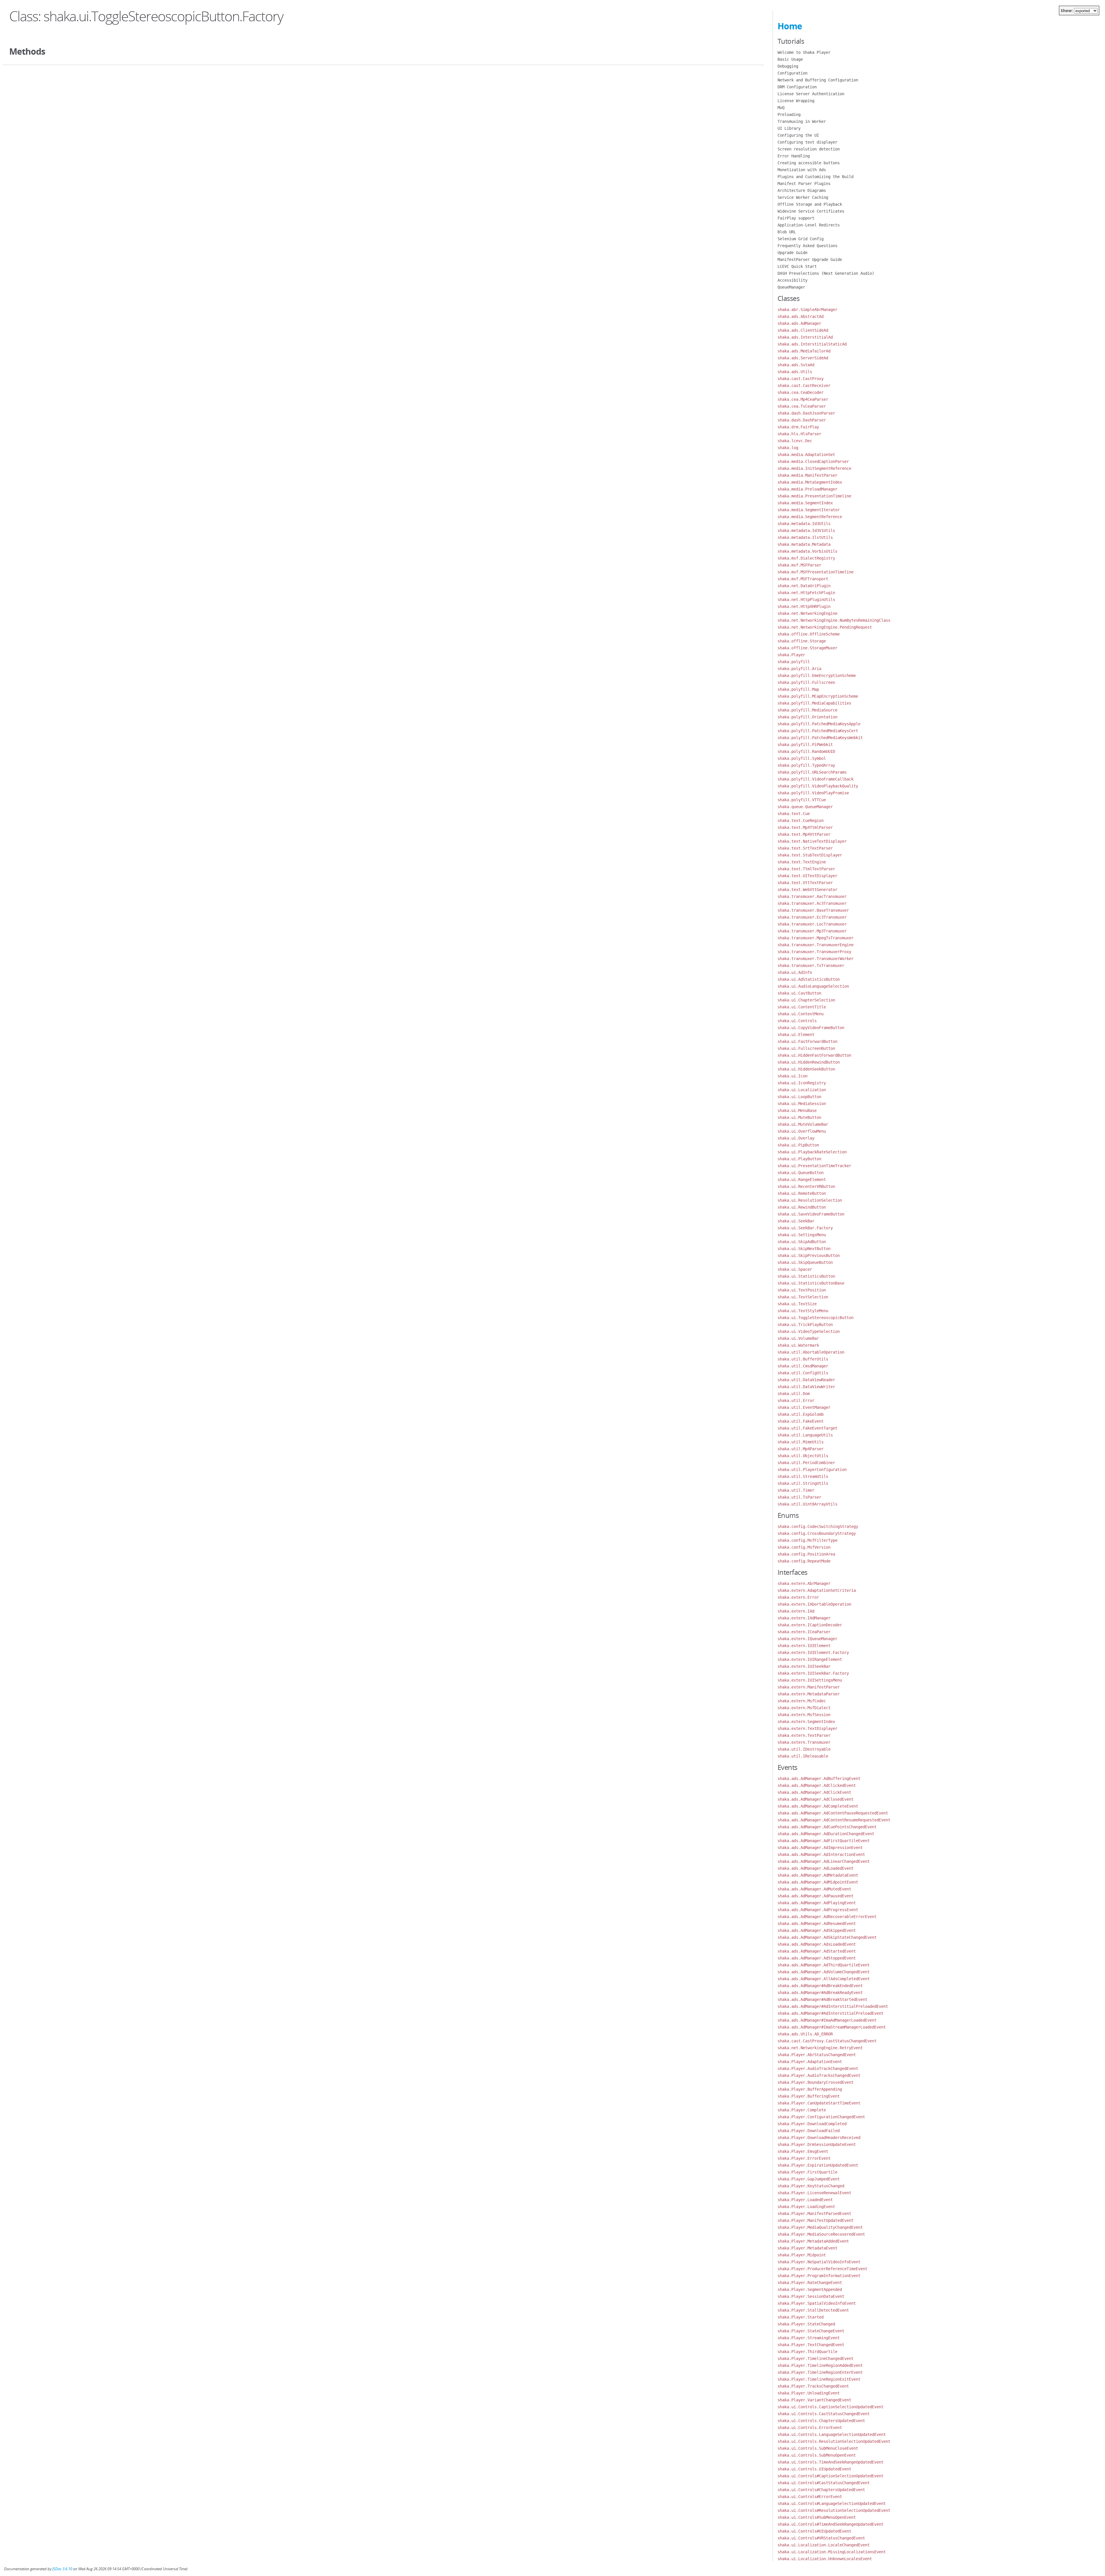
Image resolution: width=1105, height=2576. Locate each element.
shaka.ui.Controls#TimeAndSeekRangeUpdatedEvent (830, 2524)
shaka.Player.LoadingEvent (806, 2207)
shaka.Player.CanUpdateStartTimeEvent (819, 2103)
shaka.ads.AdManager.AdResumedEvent (817, 1924)
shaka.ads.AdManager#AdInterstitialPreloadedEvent (833, 2006)
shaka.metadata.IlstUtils (805, 537)
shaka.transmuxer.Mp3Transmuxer (812, 931)
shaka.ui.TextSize (797, 1304)
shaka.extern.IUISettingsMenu (810, 1680)
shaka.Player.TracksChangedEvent (813, 2386)
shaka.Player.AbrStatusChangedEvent (817, 2055)
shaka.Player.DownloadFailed (809, 2131)
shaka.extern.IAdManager (804, 1618)
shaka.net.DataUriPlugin (804, 586)
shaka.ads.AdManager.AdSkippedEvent (817, 1930)
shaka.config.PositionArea (806, 1554)
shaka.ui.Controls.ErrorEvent (810, 2428)
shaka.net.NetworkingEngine (807, 613)
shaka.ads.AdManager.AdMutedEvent (814, 1889)
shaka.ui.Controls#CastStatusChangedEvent (824, 2483)
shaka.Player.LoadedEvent (805, 2200)
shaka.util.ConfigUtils (803, 1373)
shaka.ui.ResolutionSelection (810, 1200)
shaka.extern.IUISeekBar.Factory (813, 1673)
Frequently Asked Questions (807, 246)
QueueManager (791, 287)
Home (790, 26)
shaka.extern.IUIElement (804, 1646)
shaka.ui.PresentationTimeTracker (814, 1166)
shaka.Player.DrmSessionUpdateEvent (817, 2144)
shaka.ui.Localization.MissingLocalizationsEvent (832, 2552)
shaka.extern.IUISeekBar (804, 1666)
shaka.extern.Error (798, 1597)
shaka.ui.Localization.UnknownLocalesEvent (825, 2559)
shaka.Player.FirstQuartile (807, 2172)
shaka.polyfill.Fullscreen (806, 682)
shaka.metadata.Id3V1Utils (806, 531)
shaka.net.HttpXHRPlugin (804, 606)
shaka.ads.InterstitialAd (805, 337)
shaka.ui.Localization (802, 1090)
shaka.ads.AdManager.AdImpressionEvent (820, 1848)
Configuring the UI (798, 135)
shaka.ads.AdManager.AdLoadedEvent (816, 1868)
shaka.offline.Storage (802, 641)
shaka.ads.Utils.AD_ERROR (805, 2034)
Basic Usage (790, 59)
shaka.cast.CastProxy (801, 379)
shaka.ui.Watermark (798, 1345)
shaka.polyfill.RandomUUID (806, 751)
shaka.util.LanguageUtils (805, 1435)
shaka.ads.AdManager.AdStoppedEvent (817, 1958)
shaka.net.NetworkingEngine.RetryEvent (820, 2048)
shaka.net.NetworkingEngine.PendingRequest (825, 627)
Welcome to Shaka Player (804, 52)
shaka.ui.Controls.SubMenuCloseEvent (818, 2448)
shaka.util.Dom (794, 1394)
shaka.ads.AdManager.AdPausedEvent (816, 1896)
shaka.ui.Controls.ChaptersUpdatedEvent (821, 2421)
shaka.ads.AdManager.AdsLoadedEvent (817, 1944)
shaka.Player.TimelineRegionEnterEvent (820, 2372)
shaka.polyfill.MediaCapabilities (814, 703)
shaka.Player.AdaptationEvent (810, 2062)
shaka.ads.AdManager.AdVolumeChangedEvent (824, 1972)
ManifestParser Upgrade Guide (810, 259)
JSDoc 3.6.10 (62, 2569)
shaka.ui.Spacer (795, 1269)
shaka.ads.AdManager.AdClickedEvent (817, 1785)
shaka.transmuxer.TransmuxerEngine (816, 945)
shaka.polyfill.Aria (799, 669)
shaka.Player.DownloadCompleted (812, 2124)
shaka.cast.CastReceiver (804, 386)
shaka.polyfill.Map (798, 689)
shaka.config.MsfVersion (804, 1547)
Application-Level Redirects (809, 225)
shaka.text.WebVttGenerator (807, 890)
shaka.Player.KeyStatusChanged (811, 2186)
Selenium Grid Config (801, 239)
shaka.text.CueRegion (801, 820)
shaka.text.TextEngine (802, 862)
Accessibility (792, 280)
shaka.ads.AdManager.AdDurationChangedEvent (826, 1834)
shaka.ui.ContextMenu (801, 1014)
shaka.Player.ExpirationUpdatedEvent (818, 2165)
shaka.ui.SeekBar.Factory (805, 1228)
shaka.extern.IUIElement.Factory (813, 1653)
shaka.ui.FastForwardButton (807, 1041)
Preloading (789, 115)
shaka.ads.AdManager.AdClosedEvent (816, 1799)
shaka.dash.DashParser (802, 420)
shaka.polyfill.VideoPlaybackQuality (818, 786)
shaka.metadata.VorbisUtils (807, 551)
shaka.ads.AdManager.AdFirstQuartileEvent (824, 1841)
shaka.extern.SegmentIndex (806, 1722)
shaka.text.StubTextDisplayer (810, 855)
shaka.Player (791, 655)
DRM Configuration (797, 87)
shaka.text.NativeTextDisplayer (812, 841)
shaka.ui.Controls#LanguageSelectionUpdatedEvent (832, 2504)
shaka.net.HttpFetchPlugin (806, 593)
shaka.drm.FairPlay (798, 427)
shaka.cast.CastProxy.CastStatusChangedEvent (827, 2041)
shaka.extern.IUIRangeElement (810, 1659)
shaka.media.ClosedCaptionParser (813, 461)
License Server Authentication (811, 94)
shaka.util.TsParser (799, 1497)
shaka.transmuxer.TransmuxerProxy (814, 952)
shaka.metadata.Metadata (804, 544)
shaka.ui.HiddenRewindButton (809, 1062)
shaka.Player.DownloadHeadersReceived (819, 2138)
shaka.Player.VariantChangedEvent (814, 2400)
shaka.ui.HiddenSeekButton (806, 1069)
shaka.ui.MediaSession (802, 1104)
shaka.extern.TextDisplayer (807, 1728)
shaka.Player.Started (801, 2317)
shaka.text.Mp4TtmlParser (805, 827)
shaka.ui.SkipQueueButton (805, 1262)
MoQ (781, 108)
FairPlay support (796, 218)
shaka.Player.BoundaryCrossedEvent (816, 2082)
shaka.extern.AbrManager (804, 1583)
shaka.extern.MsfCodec (802, 1701)
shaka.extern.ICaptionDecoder (810, 1625)
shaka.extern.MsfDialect (804, 1708)
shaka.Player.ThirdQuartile (807, 2352)
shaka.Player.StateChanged (806, 2324)
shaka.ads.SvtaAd (796, 365)
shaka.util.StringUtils (803, 1483)
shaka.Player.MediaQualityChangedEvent (820, 2227)
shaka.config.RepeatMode (804, 1561)
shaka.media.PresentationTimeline (814, 496)
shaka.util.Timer (796, 1490)
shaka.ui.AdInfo (795, 972)
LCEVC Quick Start (797, 266)
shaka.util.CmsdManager (803, 1366)
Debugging (788, 66)
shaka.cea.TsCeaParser (802, 406)
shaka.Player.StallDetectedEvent (813, 2310)
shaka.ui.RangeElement (802, 1180)
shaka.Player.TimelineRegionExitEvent (819, 2379)
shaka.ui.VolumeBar (798, 1338)
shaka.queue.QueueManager (805, 807)
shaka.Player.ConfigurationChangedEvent (821, 2117)
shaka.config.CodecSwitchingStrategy (818, 1526)
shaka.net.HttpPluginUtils (806, 600)
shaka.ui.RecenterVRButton (806, 1186)
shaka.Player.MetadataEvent (807, 2248)
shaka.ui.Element (796, 1035)
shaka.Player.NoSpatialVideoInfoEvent (819, 2262)
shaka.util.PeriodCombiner (806, 1463)
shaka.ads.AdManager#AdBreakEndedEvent (820, 1986)
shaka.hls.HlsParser (799, 434)
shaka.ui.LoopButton (799, 1097)
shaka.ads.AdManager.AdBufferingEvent (819, 1779)
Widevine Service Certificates (811, 211)
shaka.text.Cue (794, 814)
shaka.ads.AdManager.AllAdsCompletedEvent (824, 1979)
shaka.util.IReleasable (803, 1756)
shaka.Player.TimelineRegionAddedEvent (820, 2365)
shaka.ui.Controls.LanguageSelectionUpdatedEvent (832, 2434)
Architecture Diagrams (802, 190)
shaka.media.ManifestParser (807, 475)
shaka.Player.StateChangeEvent (811, 2331)
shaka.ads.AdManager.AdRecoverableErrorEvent (827, 1917)
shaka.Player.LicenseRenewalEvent (814, 2193)
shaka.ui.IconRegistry (802, 1083)
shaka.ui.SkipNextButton (804, 1249)
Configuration (792, 73)
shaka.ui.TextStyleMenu (803, 1311)
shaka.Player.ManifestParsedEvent (814, 2214)
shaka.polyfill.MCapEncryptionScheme (818, 696)
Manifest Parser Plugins (804, 184)
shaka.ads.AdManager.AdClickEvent (814, 1792)
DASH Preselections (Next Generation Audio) (826, 273)
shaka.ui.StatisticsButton (806, 1276)
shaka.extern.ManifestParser (809, 1687)
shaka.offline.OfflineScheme (809, 634)
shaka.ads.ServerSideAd (803, 358)
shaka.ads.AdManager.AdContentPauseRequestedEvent (833, 1813)
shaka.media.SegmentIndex (805, 503)
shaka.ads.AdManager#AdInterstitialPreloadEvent (830, 2013)
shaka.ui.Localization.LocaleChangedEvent (824, 2545)
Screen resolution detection (809, 149)
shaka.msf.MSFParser (799, 565)
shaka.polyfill (794, 662)
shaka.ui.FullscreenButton (806, 1048)
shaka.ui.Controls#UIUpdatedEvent (814, 2531)
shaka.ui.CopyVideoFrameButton (811, 1028)
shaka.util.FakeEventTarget (807, 1428)
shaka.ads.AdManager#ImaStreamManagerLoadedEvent (832, 2027)
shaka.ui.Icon (792, 1076)
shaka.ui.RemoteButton (802, 1193)
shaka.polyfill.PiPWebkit (805, 745)
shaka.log (788, 448)
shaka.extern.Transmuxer (804, 1742)
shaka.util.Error (796, 1400)
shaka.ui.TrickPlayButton (805, 1325)
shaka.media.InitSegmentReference (814, 468)
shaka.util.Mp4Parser (801, 1449)
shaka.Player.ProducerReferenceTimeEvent (822, 2269)
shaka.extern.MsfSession (804, 1715)
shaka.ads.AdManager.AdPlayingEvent (817, 1903)
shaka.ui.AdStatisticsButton (809, 979)
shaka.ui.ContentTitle (802, 1007)
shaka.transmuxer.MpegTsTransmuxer (816, 938)
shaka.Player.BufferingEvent (809, 2096)
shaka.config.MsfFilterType (807, 1540)
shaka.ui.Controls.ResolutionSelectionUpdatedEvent (834, 2441)
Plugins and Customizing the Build (816, 177)
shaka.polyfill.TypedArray (806, 765)
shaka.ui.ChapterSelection (806, 1000)
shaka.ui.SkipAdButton (802, 1242)
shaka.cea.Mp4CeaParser (803, 399)
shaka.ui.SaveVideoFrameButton (811, 1214)
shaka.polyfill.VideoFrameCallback (816, 779)
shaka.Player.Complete (802, 2110)
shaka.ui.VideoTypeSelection (809, 1331)
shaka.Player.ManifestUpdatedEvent (816, 2220)
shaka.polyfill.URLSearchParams (812, 772)
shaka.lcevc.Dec (795, 441)
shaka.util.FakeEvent (801, 1421)
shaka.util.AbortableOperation (811, 1352)
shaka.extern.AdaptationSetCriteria (817, 1590)
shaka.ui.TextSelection (803, 1297)
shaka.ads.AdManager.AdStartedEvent (817, 1951)
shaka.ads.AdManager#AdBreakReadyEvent (820, 1993)
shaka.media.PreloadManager (807, 489)
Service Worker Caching (803, 197)
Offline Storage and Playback (810, 204)
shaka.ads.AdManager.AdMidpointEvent (818, 1882)
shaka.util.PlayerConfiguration (812, 1470)
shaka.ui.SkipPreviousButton (809, 1255)
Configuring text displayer (807, 142)
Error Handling (794, 156)
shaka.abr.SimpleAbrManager (807, 310)
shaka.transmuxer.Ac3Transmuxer (812, 903)
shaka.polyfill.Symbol (802, 758)
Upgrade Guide (792, 253)
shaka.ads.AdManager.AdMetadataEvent (818, 1875)
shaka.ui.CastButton (799, 993)
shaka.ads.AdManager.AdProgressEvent (818, 1910)
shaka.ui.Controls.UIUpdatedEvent (814, 2469)
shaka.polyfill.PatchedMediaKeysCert (818, 731)
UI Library (789, 128)
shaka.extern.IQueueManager (807, 1639)
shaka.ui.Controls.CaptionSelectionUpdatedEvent (830, 2407)
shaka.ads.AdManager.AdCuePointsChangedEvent (827, 1827)
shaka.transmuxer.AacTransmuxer (812, 896)
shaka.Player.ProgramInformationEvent (819, 2276)
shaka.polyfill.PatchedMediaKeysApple (819, 724)
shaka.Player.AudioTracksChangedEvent (819, 2075)
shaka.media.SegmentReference (810, 517)
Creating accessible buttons (809, 163)
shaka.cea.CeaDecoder (801, 392)
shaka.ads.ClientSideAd (803, 330)
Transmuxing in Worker (802, 121)
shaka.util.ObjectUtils (803, 1456)
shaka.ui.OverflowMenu (802, 1131)
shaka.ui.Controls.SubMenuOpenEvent (817, 2455)
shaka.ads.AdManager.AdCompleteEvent (818, 1806)
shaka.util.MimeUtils (801, 1442)
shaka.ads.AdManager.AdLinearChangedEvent (824, 1861)
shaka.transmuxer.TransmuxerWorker (816, 959)
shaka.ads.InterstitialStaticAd (812, 344)
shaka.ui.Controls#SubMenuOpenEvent (817, 2517)
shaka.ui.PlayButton (799, 1159)
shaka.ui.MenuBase (797, 1110)
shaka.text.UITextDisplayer (807, 876)
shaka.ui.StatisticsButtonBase (811, 1283)
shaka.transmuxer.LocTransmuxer (812, 924)
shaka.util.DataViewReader (806, 1380)
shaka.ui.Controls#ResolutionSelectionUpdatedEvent (834, 2510)
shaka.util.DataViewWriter (806, 1387)
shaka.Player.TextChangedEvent (811, 2345)
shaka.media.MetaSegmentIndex (810, 482)
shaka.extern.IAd (796, 1611)
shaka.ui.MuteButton (799, 1117)
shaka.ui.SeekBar (796, 1221)
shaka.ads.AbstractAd (801, 316)
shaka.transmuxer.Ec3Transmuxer (812, 917)
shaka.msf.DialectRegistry (806, 558)
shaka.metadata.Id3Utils (804, 524)
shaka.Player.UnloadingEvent (809, 2393)
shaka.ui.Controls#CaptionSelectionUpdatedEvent (830, 2476)
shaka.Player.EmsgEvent (803, 2151)
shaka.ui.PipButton (798, 1145)
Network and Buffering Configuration (818, 80)
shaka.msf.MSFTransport (803, 579)
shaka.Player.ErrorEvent (804, 2158)
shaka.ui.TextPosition (802, 1290)
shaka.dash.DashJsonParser (806, 413)
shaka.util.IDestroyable (804, 1749)
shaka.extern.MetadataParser (809, 1694)
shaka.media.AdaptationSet (806, 455)
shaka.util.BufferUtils (803, 1359)
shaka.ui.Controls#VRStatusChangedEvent (821, 2538)
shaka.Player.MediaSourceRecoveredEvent (821, 2234)
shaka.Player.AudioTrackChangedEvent (818, 2069)
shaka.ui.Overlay (796, 1138)
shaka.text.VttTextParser (805, 883)
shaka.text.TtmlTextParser (806, 869)
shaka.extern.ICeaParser (804, 1632)
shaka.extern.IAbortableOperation (814, 1604)
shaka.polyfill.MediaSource (807, 710)
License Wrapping (796, 101)
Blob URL (787, 232)
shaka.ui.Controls (797, 1021)
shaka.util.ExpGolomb (801, 1414)
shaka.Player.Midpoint (802, 2255)
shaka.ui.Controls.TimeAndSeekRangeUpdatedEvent (830, 2462)
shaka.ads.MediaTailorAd (804, 351)
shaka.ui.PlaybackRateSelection (812, 1152)
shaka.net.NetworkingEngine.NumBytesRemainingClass (834, 620)
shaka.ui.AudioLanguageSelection (813, 986)
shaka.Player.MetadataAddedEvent (813, 2241)
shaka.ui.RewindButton (802, 1207)
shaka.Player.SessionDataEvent (811, 2296)
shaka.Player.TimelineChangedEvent (816, 2359)
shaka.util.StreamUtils (803, 1476)
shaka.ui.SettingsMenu (802, 1235)
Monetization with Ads (802, 170)
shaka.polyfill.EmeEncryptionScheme (817, 676)
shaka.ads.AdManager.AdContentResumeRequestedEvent (834, 1820)
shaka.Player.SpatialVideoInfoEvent (817, 2303)
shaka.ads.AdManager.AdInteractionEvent (821, 1854)
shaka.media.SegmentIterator (809, 510)
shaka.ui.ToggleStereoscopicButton (816, 1318)
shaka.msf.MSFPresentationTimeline (816, 572)
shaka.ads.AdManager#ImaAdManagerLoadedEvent (827, 2020)
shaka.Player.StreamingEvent (809, 2338)
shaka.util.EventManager (804, 1407)
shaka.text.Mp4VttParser (804, 834)
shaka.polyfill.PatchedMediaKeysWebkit (820, 738)
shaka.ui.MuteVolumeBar (803, 1124)
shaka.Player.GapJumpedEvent (809, 2179)
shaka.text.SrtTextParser (805, 848)
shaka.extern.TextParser (804, 1735)
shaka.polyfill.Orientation (807, 717)
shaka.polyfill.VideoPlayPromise (813, 793)
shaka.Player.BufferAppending (810, 2089)
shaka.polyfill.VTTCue (802, 800)
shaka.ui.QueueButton (801, 1173)
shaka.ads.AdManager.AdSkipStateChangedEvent (827, 1937)
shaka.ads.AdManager (799, 323)
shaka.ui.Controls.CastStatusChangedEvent (824, 2414)
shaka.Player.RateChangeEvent (810, 2283)
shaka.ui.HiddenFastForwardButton (814, 1055)
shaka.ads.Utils (795, 372)
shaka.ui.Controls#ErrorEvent (810, 2497)
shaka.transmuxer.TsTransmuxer (811, 965)
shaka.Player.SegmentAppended (810, 2289)
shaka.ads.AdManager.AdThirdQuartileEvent (824, 1965)
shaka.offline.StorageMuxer (807, 648)
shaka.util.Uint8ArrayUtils (807, 1504)
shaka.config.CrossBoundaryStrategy (817, 1533)
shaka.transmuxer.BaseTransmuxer (813, 910)
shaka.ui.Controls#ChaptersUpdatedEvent (821, 2490)
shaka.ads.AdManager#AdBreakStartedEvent (822, 1999)
